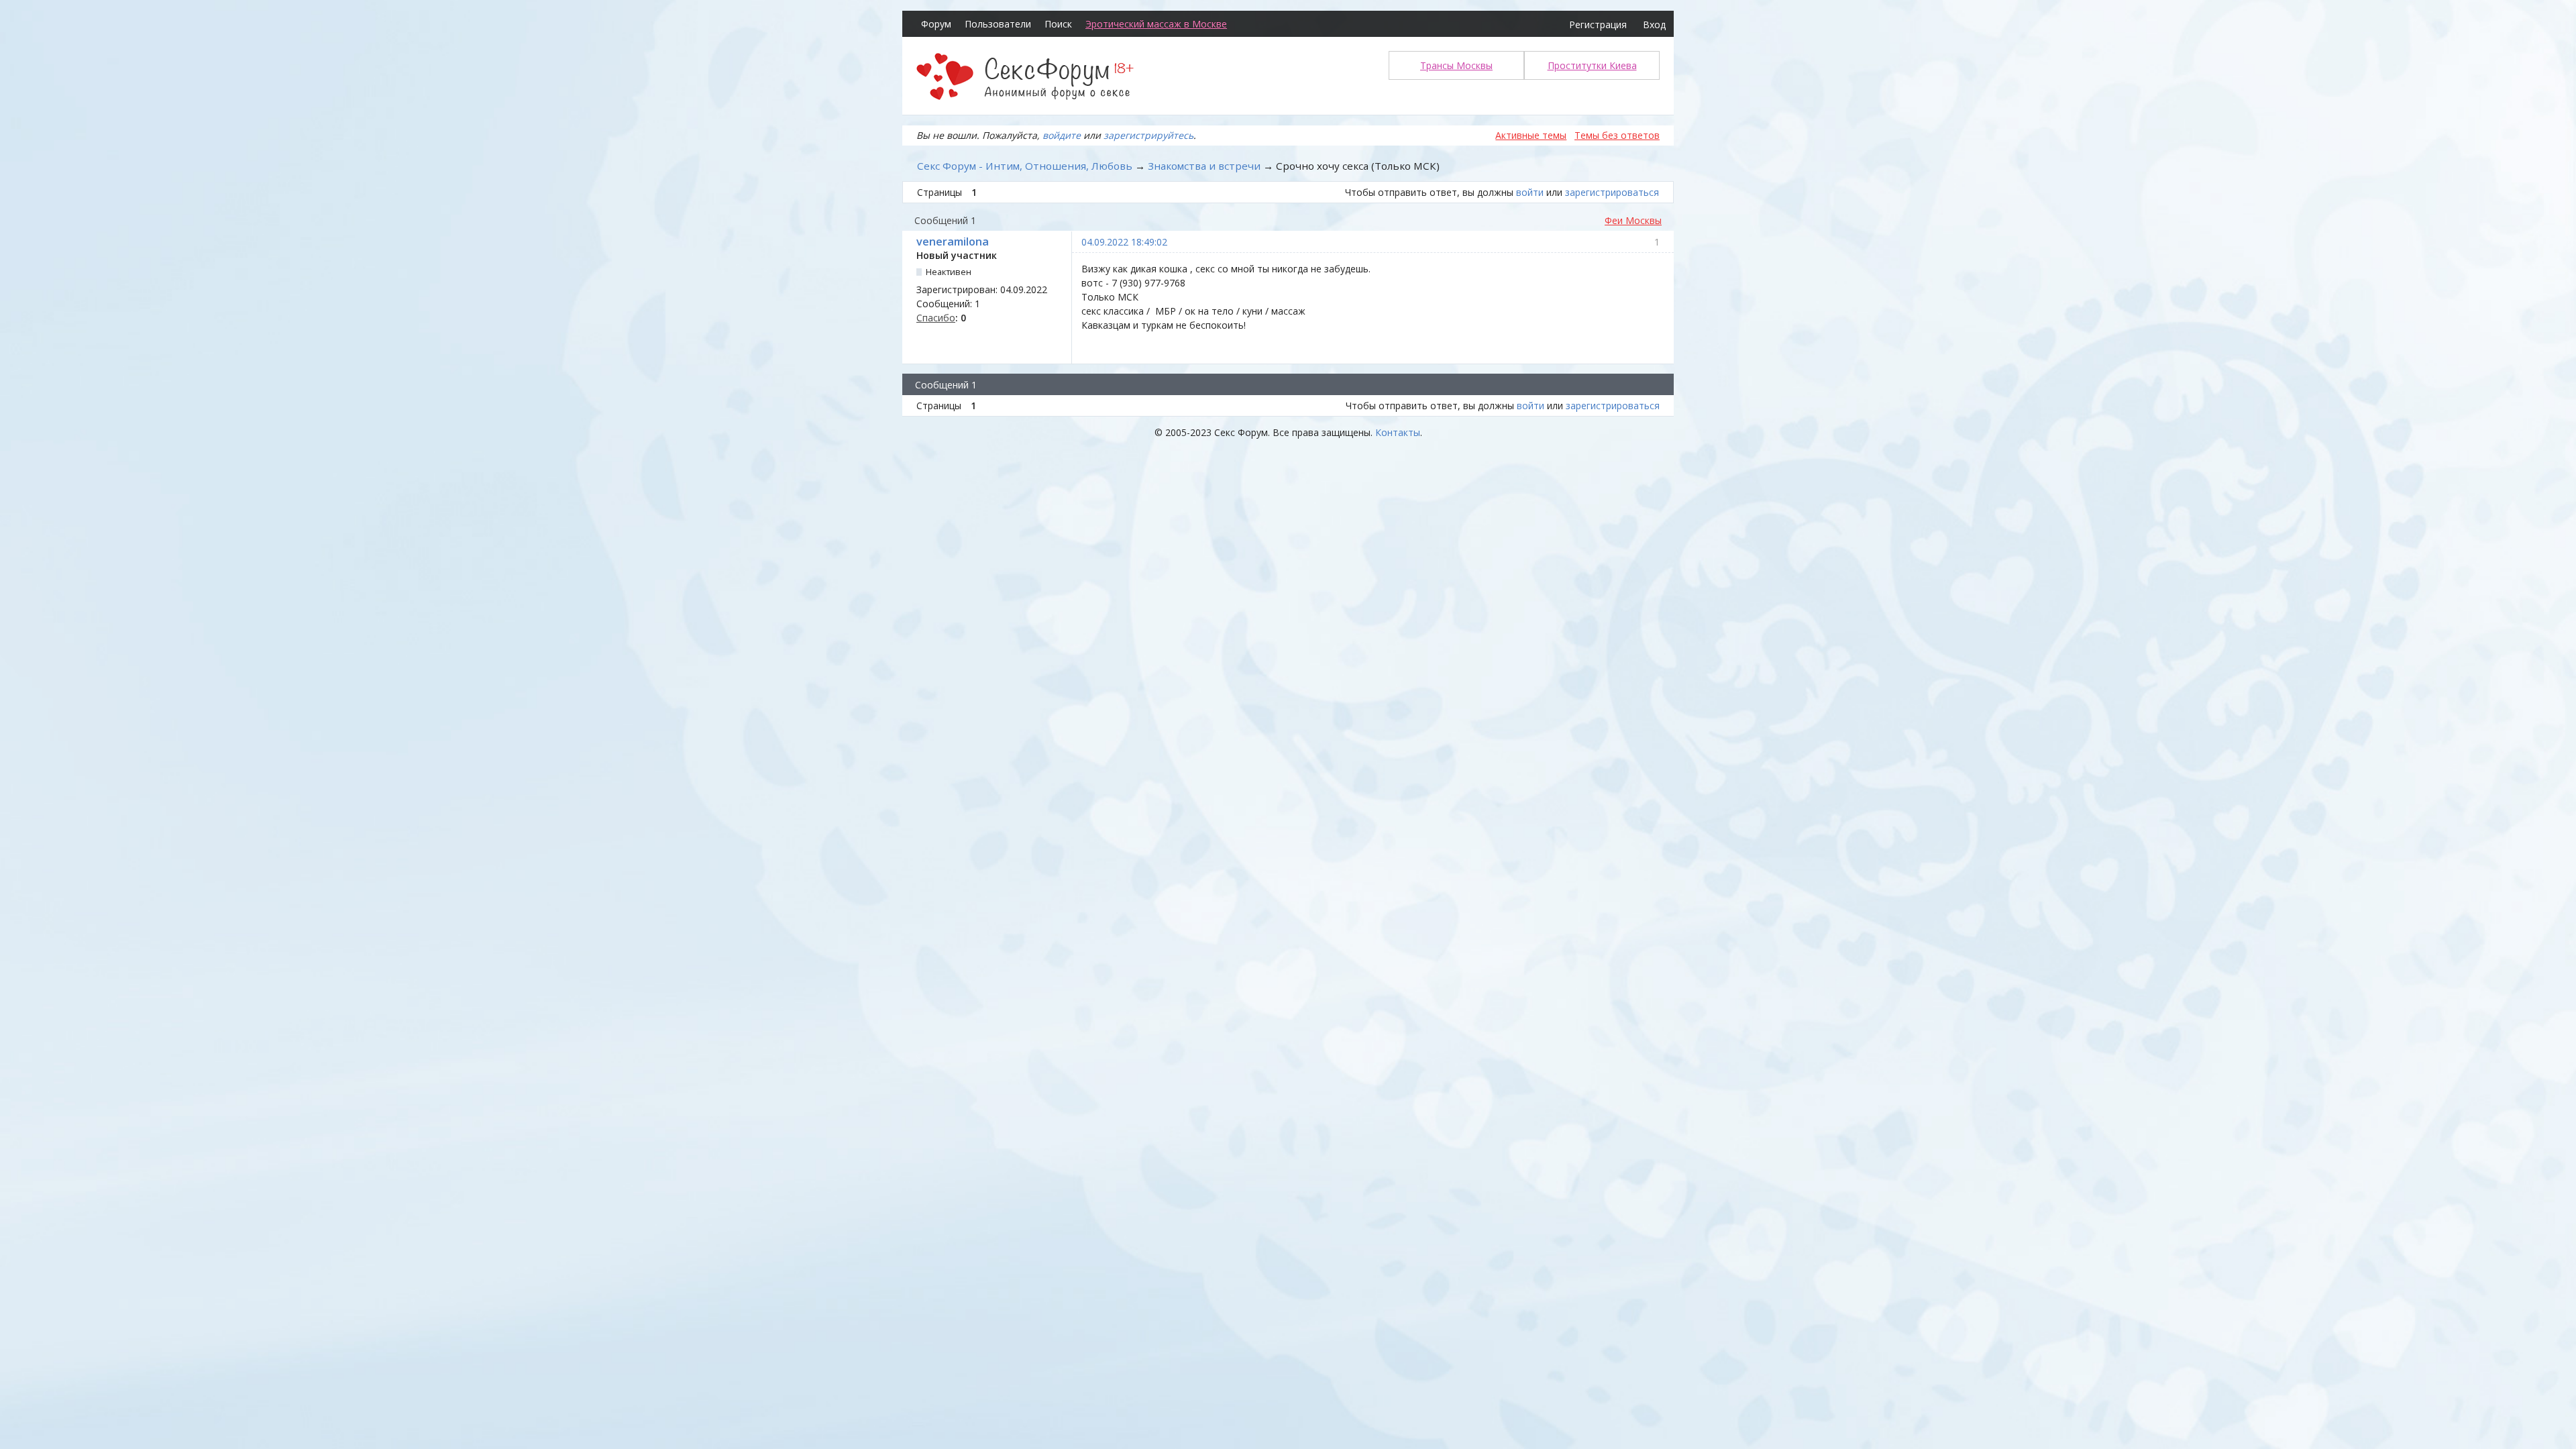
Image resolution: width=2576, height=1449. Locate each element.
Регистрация (1598, 24)
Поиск (1058, 24)
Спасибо (936, 318)
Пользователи (998, 24)
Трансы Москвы (1456, 65)
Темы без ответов (1617, 135)
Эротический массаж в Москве (1156, 24)
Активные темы (1531, 135)
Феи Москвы (1633, 220)
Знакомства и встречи (1204, 166)
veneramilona (953, 241)
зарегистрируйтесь (1148, 135)
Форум (936, 24)
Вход (1654, 24)
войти (1530, 192)
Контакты (1398, 432)
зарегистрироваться (1612, 192)
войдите (1062, 135)
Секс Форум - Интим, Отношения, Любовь (1025, 166)
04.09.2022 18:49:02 (1124, 242)
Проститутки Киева (1592, 65)
